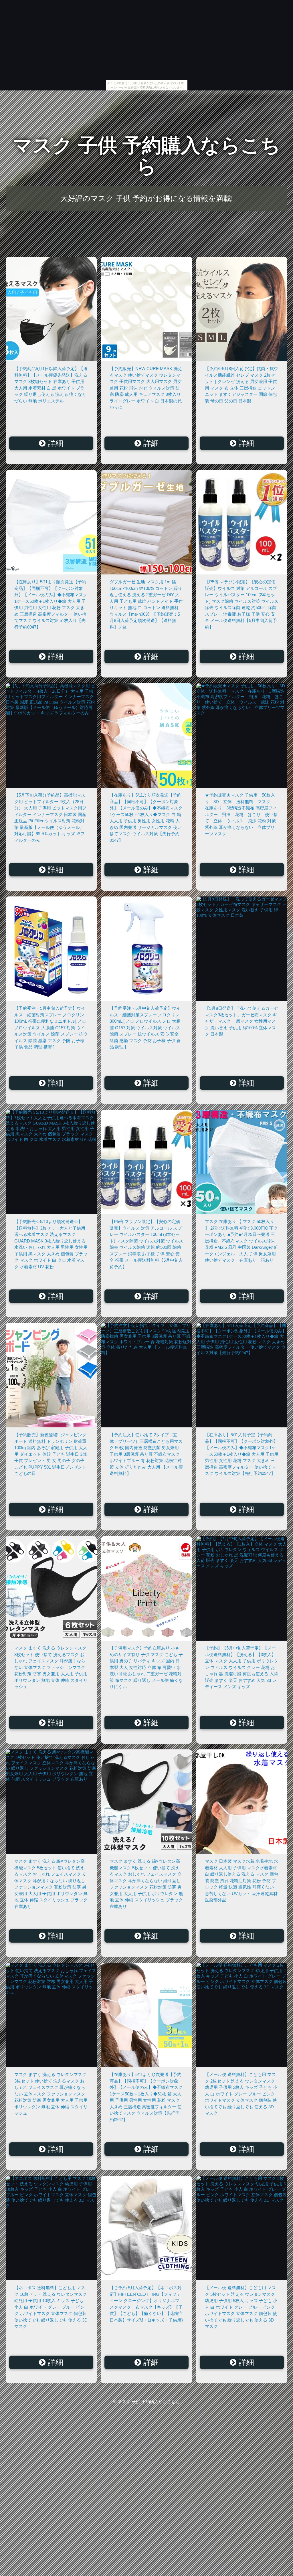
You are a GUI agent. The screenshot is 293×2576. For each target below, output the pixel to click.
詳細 (54, 443)
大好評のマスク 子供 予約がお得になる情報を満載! (147, 198)
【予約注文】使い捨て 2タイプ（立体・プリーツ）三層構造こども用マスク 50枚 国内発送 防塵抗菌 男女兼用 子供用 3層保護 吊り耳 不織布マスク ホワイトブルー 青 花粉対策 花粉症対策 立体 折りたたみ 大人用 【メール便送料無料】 (146, 1454)
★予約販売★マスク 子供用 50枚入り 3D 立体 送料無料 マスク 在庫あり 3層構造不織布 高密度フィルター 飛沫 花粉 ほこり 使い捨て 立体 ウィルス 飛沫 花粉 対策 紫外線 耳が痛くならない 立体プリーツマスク (241, 814)
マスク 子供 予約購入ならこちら (146, 156)
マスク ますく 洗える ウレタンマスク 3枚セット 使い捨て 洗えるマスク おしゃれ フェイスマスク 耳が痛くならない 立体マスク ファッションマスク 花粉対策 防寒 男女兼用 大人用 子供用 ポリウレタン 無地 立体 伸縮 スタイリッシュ (51, 1667)
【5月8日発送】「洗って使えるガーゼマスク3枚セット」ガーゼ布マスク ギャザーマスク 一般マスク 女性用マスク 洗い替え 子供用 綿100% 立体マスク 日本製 (241, 1021)
